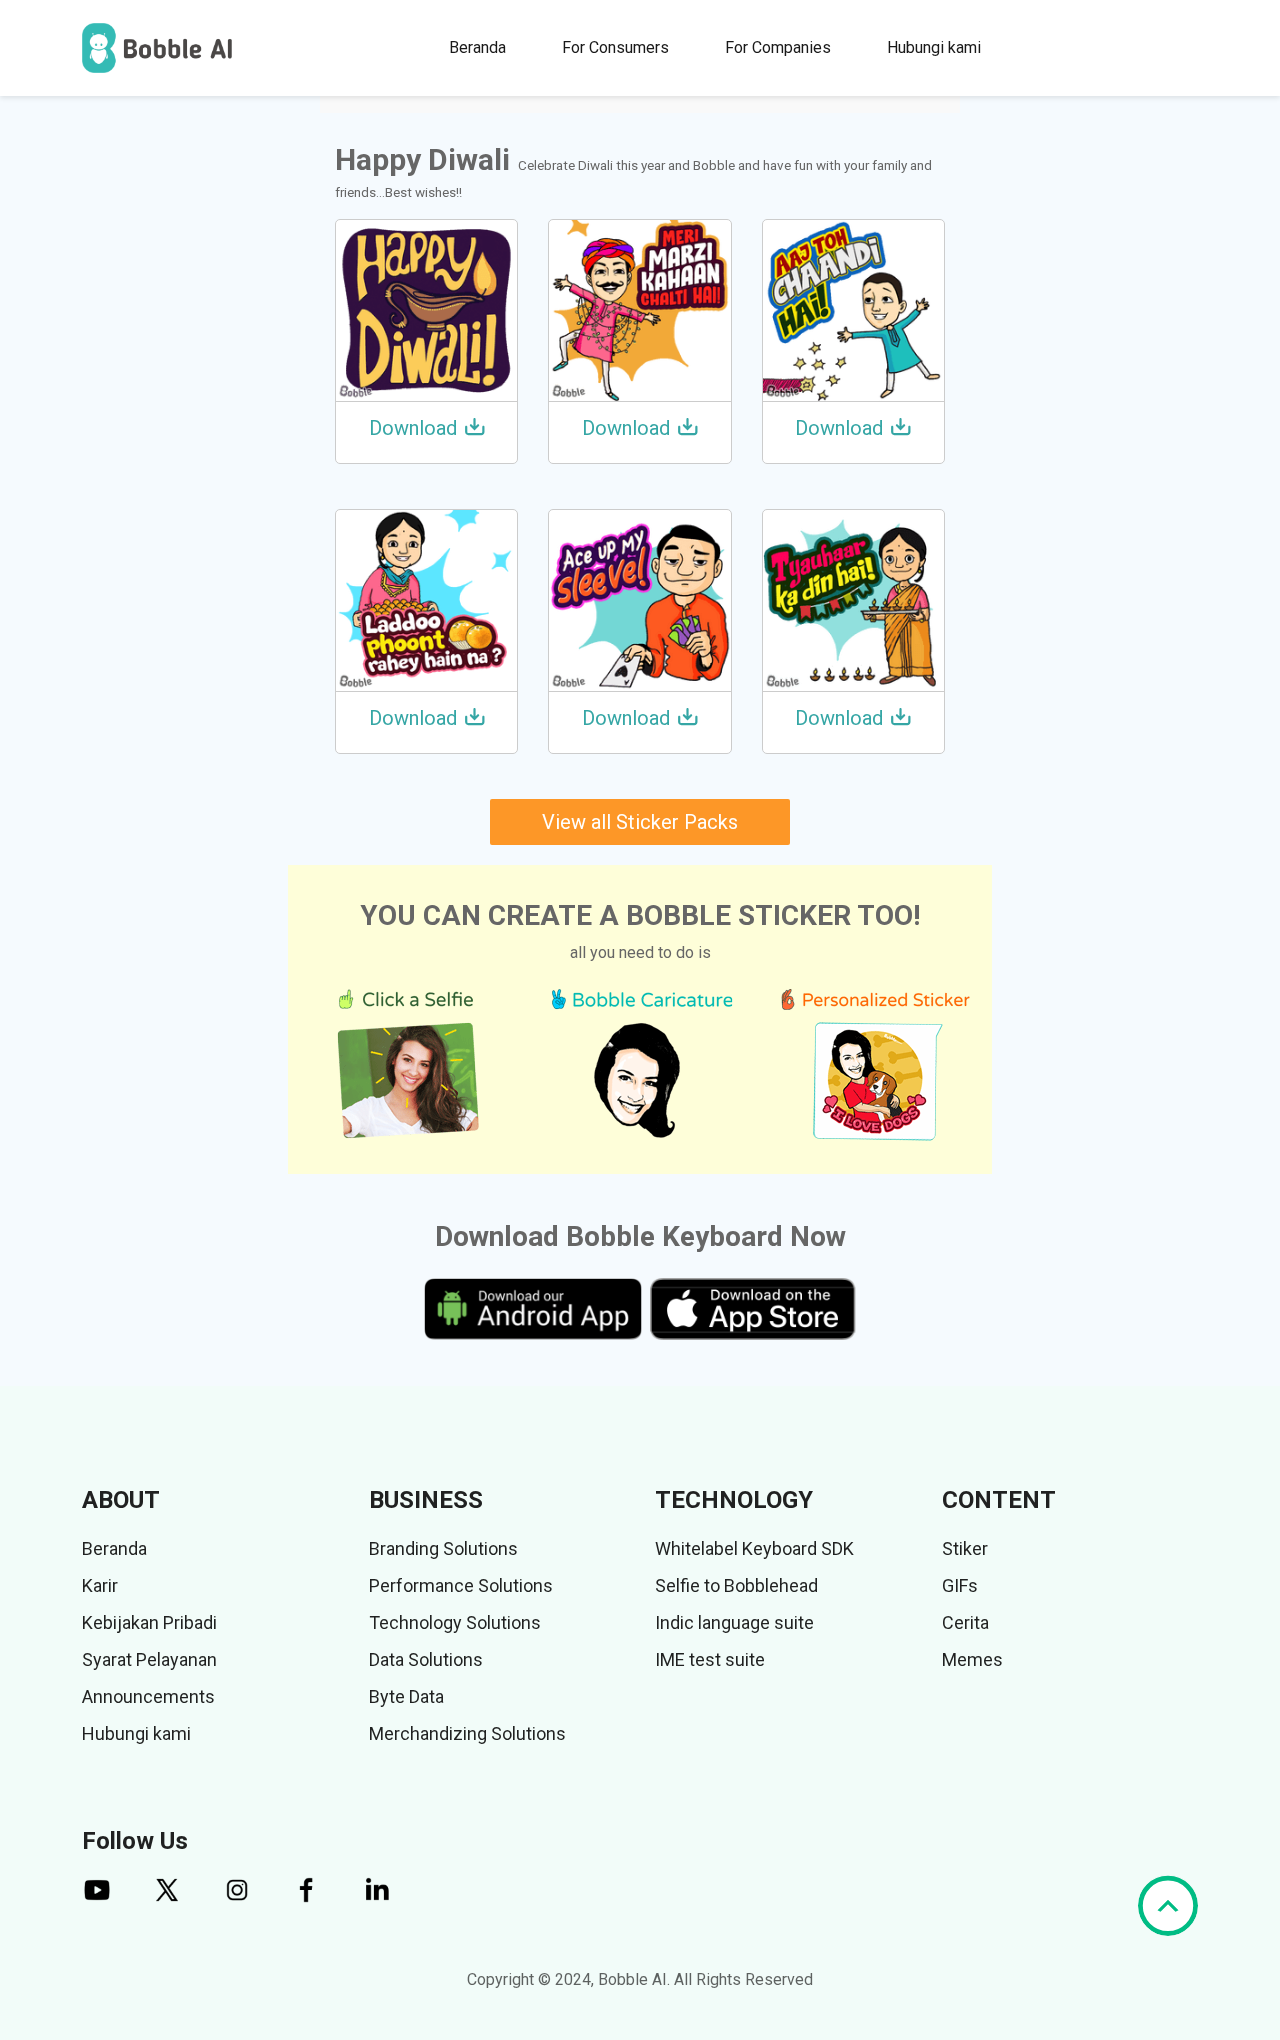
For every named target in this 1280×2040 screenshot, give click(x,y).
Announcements (148, 1696)
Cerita (965, 1622)
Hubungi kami (934, 47)
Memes (972, 1659)
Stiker (965, 1548)
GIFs (960, 1585)
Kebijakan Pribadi (149, 1622)
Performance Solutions (461, 1585)
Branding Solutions (443, 1548)
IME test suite (710, 1659)
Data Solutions (426, 1659)
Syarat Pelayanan (149, 1659)
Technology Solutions (455, 1622)
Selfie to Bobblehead (736, 1585)
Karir (100, 1585)
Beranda (477, 47)
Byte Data (406, 1696)
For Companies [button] (778, 47)
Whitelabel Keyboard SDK (754, 1548)
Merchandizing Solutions (467, 1733)
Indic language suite (734, 1622)
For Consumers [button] (615, 47)
